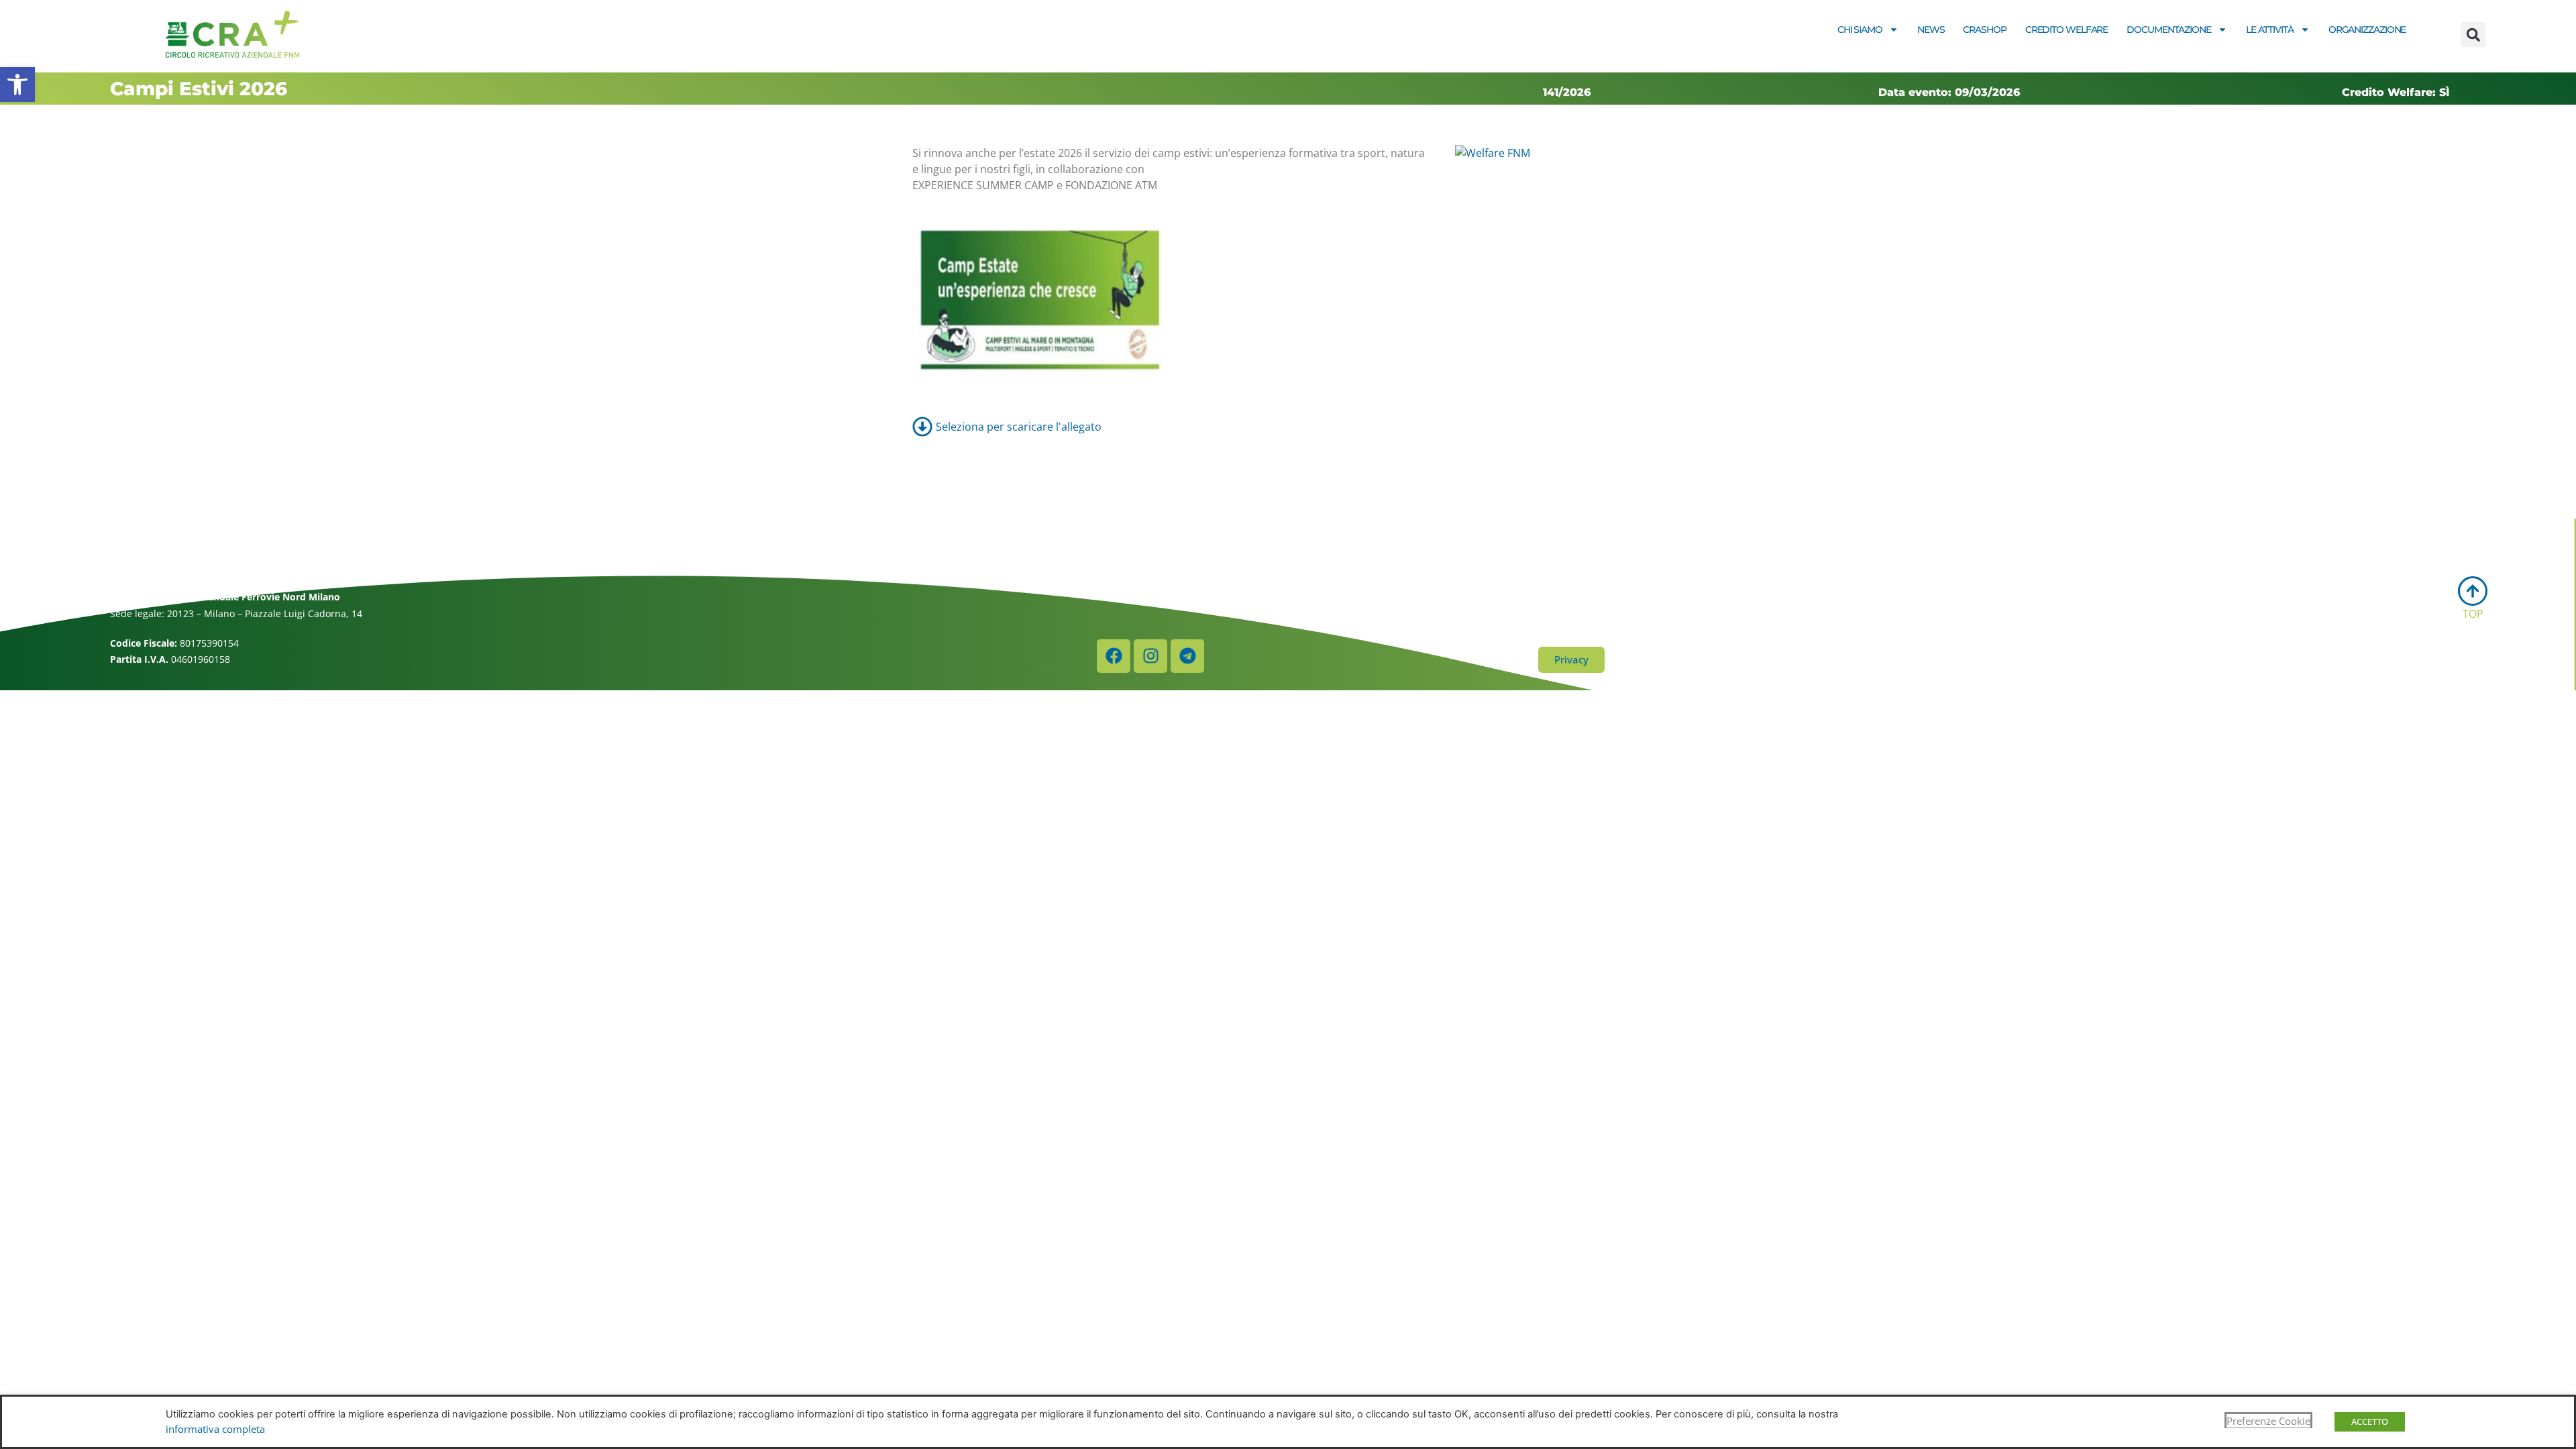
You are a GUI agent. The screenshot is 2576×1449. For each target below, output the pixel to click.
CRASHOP (1984, 30)
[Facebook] (1114, 656)
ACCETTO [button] (2370, 1421)
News (1931, 30)
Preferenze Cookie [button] (2268, 1421)
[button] (17, 85)
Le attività (2270, 30)
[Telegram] (1187, 656)
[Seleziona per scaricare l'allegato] (1288, 427)
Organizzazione (2367, 30)
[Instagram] (1150, 656)
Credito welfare (2067, 30)
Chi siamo (1860, 30)
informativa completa (215, 1429)
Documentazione (2169, 30)
